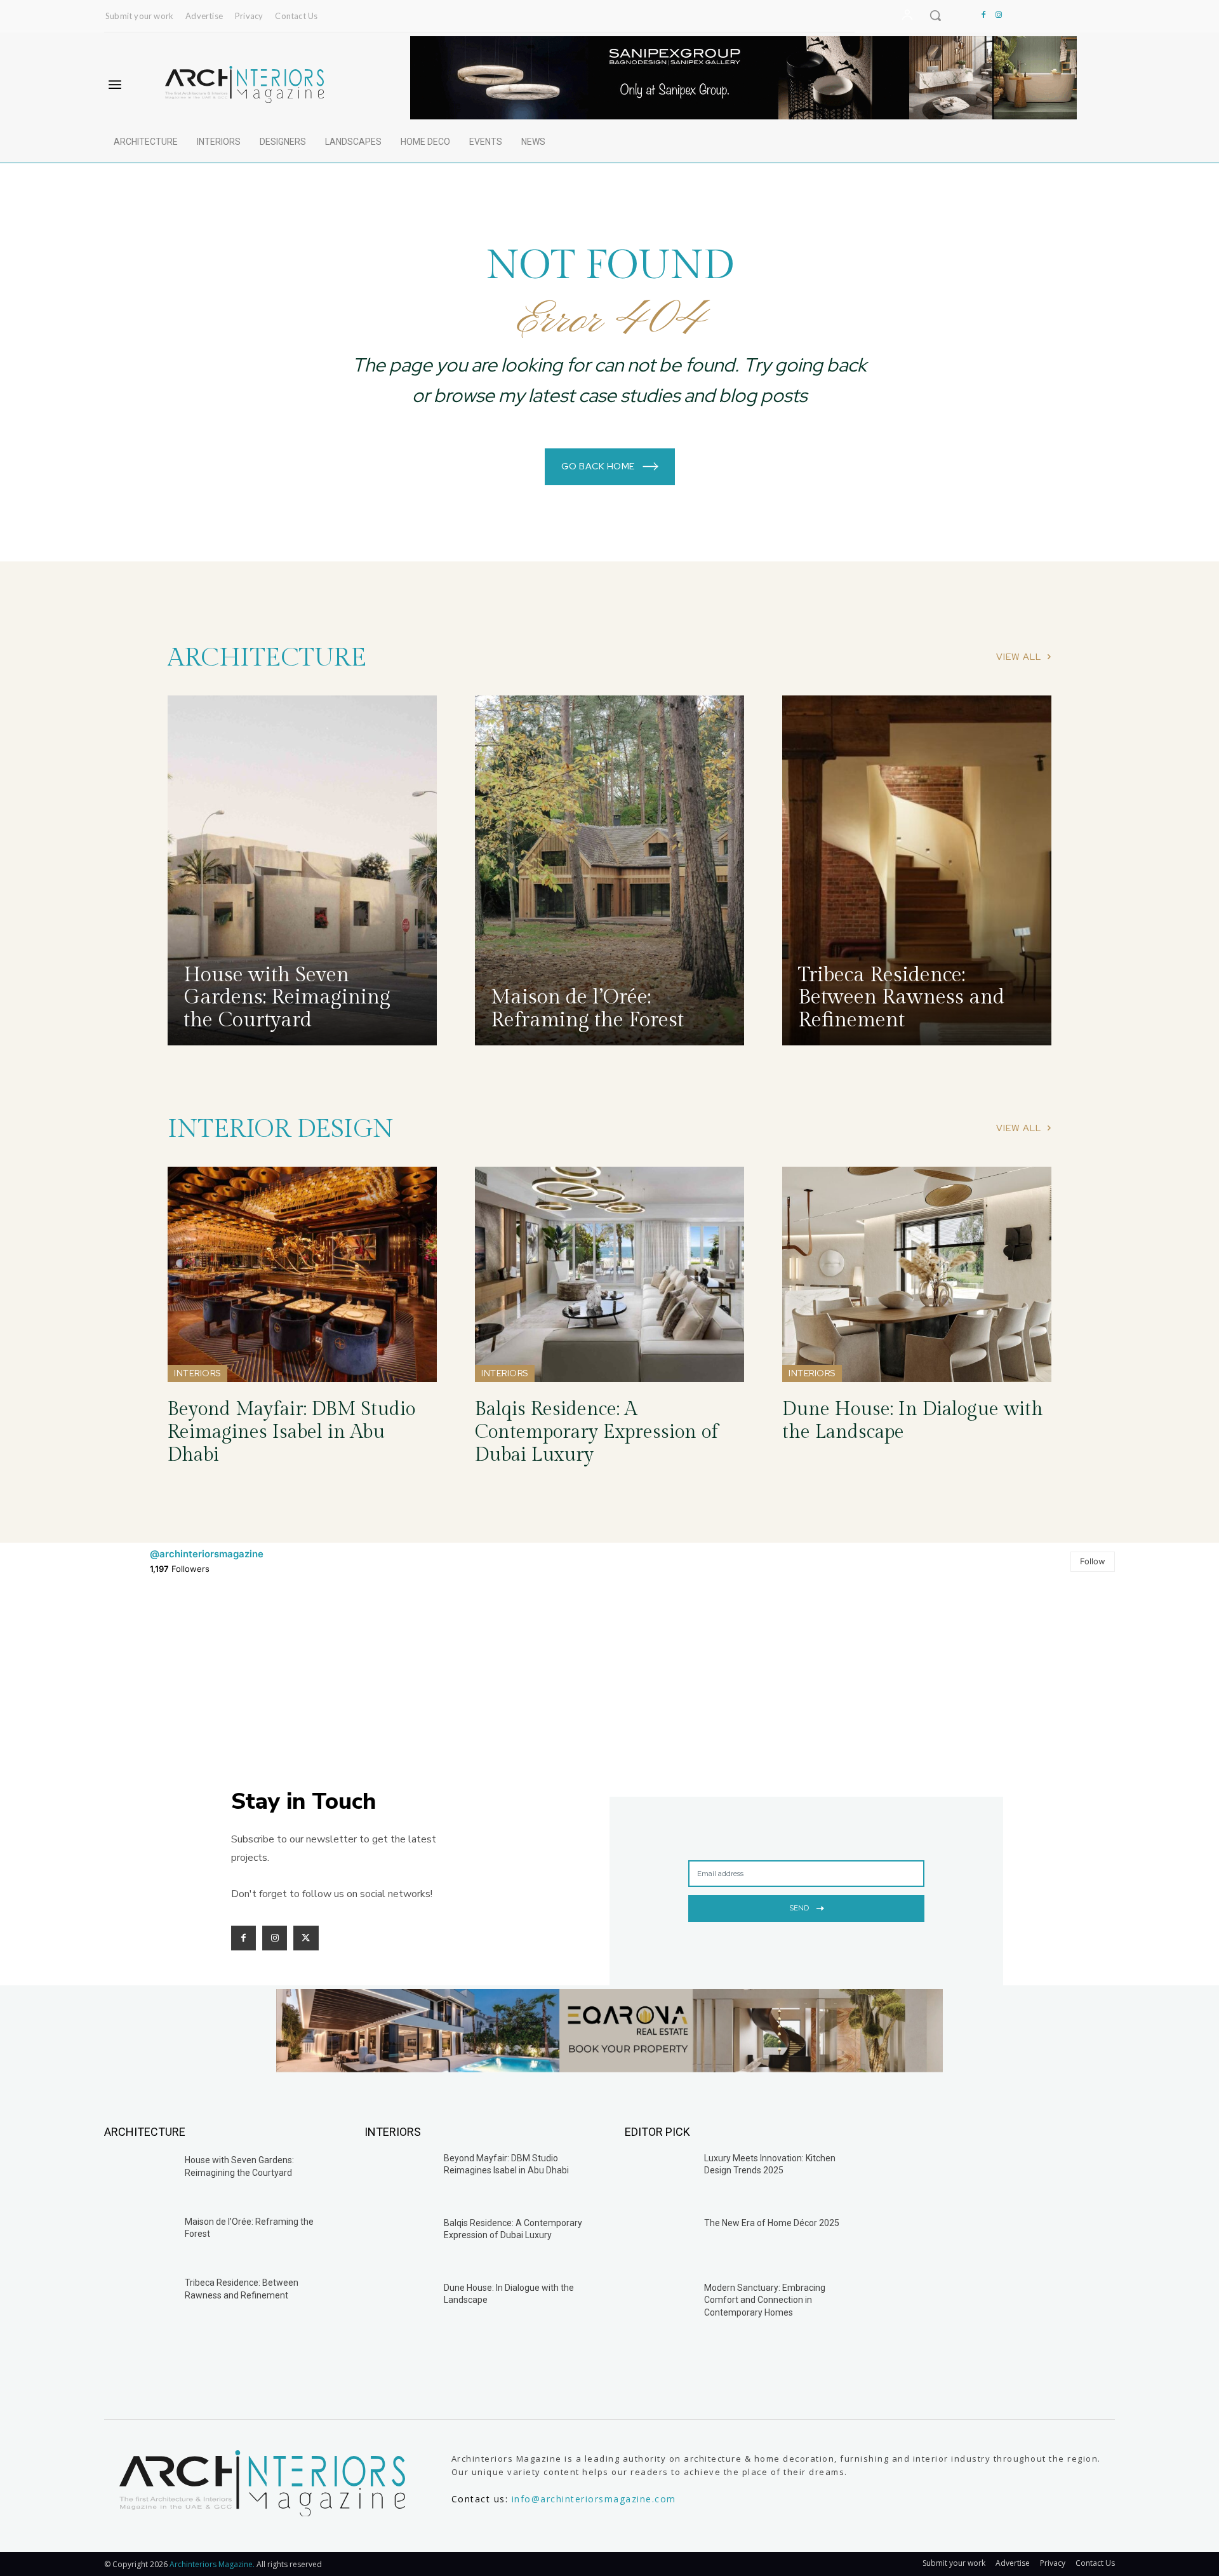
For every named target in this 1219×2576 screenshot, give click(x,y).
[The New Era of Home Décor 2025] (659, 2241)
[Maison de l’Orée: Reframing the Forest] (609, 870)
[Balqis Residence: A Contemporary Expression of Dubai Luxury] (609, 1274)
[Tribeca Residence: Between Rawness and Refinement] (917, 870)
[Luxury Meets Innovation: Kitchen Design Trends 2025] (659, 2177)
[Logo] (244, 84)
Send (799, 1908)
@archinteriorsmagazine (207, 1554)
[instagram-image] (187, 1674)
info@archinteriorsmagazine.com (594, 2499)
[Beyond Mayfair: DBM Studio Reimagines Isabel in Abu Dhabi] (302, 1274)
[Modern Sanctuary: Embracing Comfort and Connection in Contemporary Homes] (659, 2306)
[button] (935, 15)
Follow (1093, 1561)
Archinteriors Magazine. (213, 2564)
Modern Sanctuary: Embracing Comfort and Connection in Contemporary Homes (765, 2300)
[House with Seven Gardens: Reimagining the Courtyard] (302, 870)
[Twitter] (306, 1938)
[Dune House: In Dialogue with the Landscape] (917, 1274)
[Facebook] (983, 15)
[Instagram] (999, 15)
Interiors (197, 1373)
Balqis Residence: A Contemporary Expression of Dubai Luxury (596, 1432)
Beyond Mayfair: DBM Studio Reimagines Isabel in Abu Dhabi (291, 1432)
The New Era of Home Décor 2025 (772, 2223)
